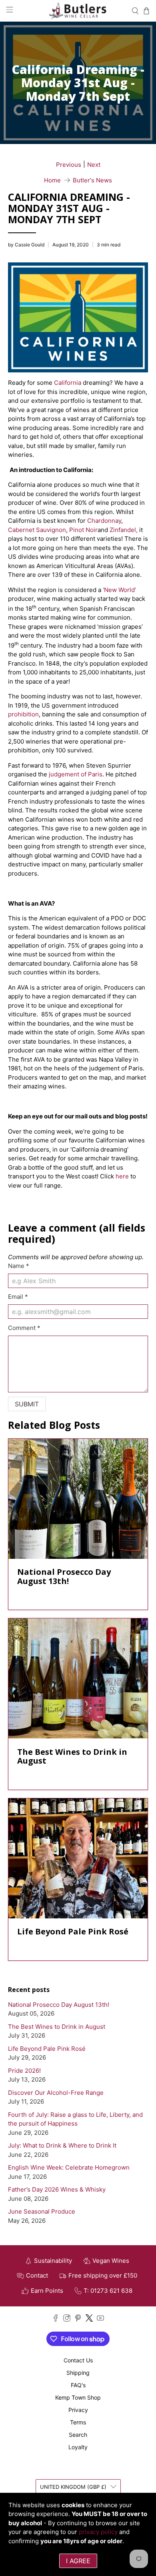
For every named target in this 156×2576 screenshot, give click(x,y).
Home (52, 180)
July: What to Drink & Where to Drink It (62, 2145)
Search (78, 2435)
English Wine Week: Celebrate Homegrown (69, 2167)
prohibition (23, 714)
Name (19, 1266)
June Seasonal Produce (42, 2211)
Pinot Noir (83, 530)
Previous (69, 165)
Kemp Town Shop (78, 2397)
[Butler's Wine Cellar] (78, 11)
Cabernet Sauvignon (37, 530)
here (121, 1176)
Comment (24, 1328)
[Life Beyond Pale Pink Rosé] (78, 1858)
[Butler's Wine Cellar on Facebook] (56, 2319)
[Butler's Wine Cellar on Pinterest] (78, 2319)
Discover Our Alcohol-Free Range (56, 2093)
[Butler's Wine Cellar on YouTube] (100, 2319)
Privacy (78, 2410)
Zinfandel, (124, 530)
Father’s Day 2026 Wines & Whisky (57, 2189)
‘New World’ (119, 590)
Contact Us (78, 2360)
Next (94, 165)
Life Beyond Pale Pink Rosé (47, 2049)
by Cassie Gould (26, 245)
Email (18, 1297)
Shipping (78, 2373)
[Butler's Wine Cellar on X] (89, 2319)
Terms (78, 2422)
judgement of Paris (75, 774)
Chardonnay (104, 521)
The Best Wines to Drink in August (57, 2027)
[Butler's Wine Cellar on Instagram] (67, 2319)
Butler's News (92, 180)
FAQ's (78, 2385)
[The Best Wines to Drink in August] (78, 1678)
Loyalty (78, 2447)
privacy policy (98, 2532)
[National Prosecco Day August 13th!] (78, 1499)
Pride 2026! (24, 2071)
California (68, 383)
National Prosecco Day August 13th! (59, 2005)
